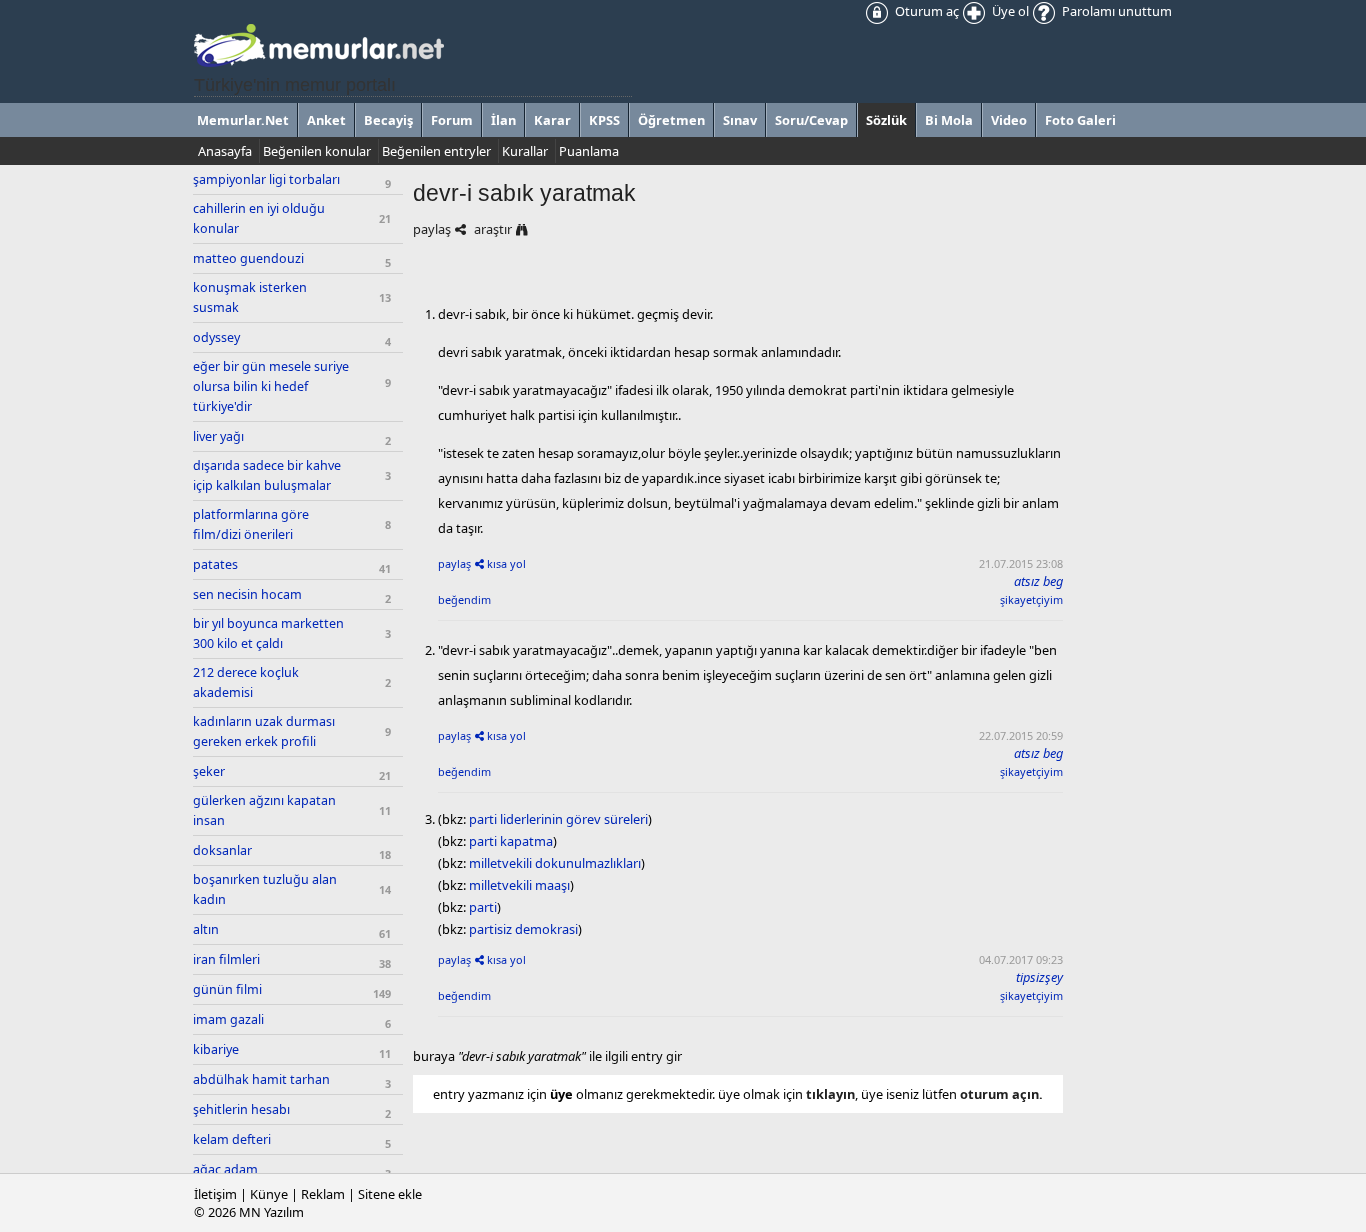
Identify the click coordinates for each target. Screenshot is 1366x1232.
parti (483, 907)
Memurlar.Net (243, 120)
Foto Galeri (1080, 120)
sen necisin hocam (247, 594)
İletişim (215, 1194)
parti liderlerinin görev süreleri (558, 819)
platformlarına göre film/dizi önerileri (251, 524)
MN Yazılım (271, 1212)
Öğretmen (671, 120)
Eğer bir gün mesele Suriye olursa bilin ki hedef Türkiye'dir (271, 386)
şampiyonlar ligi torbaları (266, 179)
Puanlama (589, 151)
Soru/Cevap (811, 120)
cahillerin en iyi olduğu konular (259, 218)
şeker (209, 771)
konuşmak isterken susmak (250, 297)
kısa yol (506, 563)
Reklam (323, 1194)
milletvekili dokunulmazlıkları (555, 863)
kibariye (216, 1049)
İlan (503, 120)
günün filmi (227, 989)
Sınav (740, 120)
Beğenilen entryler (436, 151)
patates (215, 564)
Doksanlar (222, 850)
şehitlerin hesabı (241, 1109)
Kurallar (525, 151)
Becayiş (388, 120)
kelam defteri (232, 1139)
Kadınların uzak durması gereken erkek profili (264, 731)
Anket (326, 120)
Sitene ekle (390, 1194)
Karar (552, 120)
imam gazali (228, 1019)
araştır (493, 229)
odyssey (216, 337)
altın (206, 929)
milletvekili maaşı (519, 885)
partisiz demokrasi (523, 929)
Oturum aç (925, 11)
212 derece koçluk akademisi (246, 682)
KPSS (604, 120)
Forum (452, 120)
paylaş (432, 229)
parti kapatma (511, 841)
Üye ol (1009, 11)
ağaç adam (225, 1169)
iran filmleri (226, 959)
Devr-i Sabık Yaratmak (524, 193)
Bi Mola (949, 120)
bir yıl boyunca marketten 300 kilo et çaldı (268, 633)
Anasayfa (225, 151)
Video (1009, 120)
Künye (269, 1194)
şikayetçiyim (1031, 599)
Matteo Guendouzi (248, 258)
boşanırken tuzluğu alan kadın (265, 889)
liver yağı (218, 436)
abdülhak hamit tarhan (261, 1079)
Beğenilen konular (317, 151)
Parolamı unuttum (1115, 11)
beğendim (464, 599)
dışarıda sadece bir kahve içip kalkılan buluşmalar (267, 475)
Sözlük (886, 120)
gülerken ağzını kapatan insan (264, 810)
